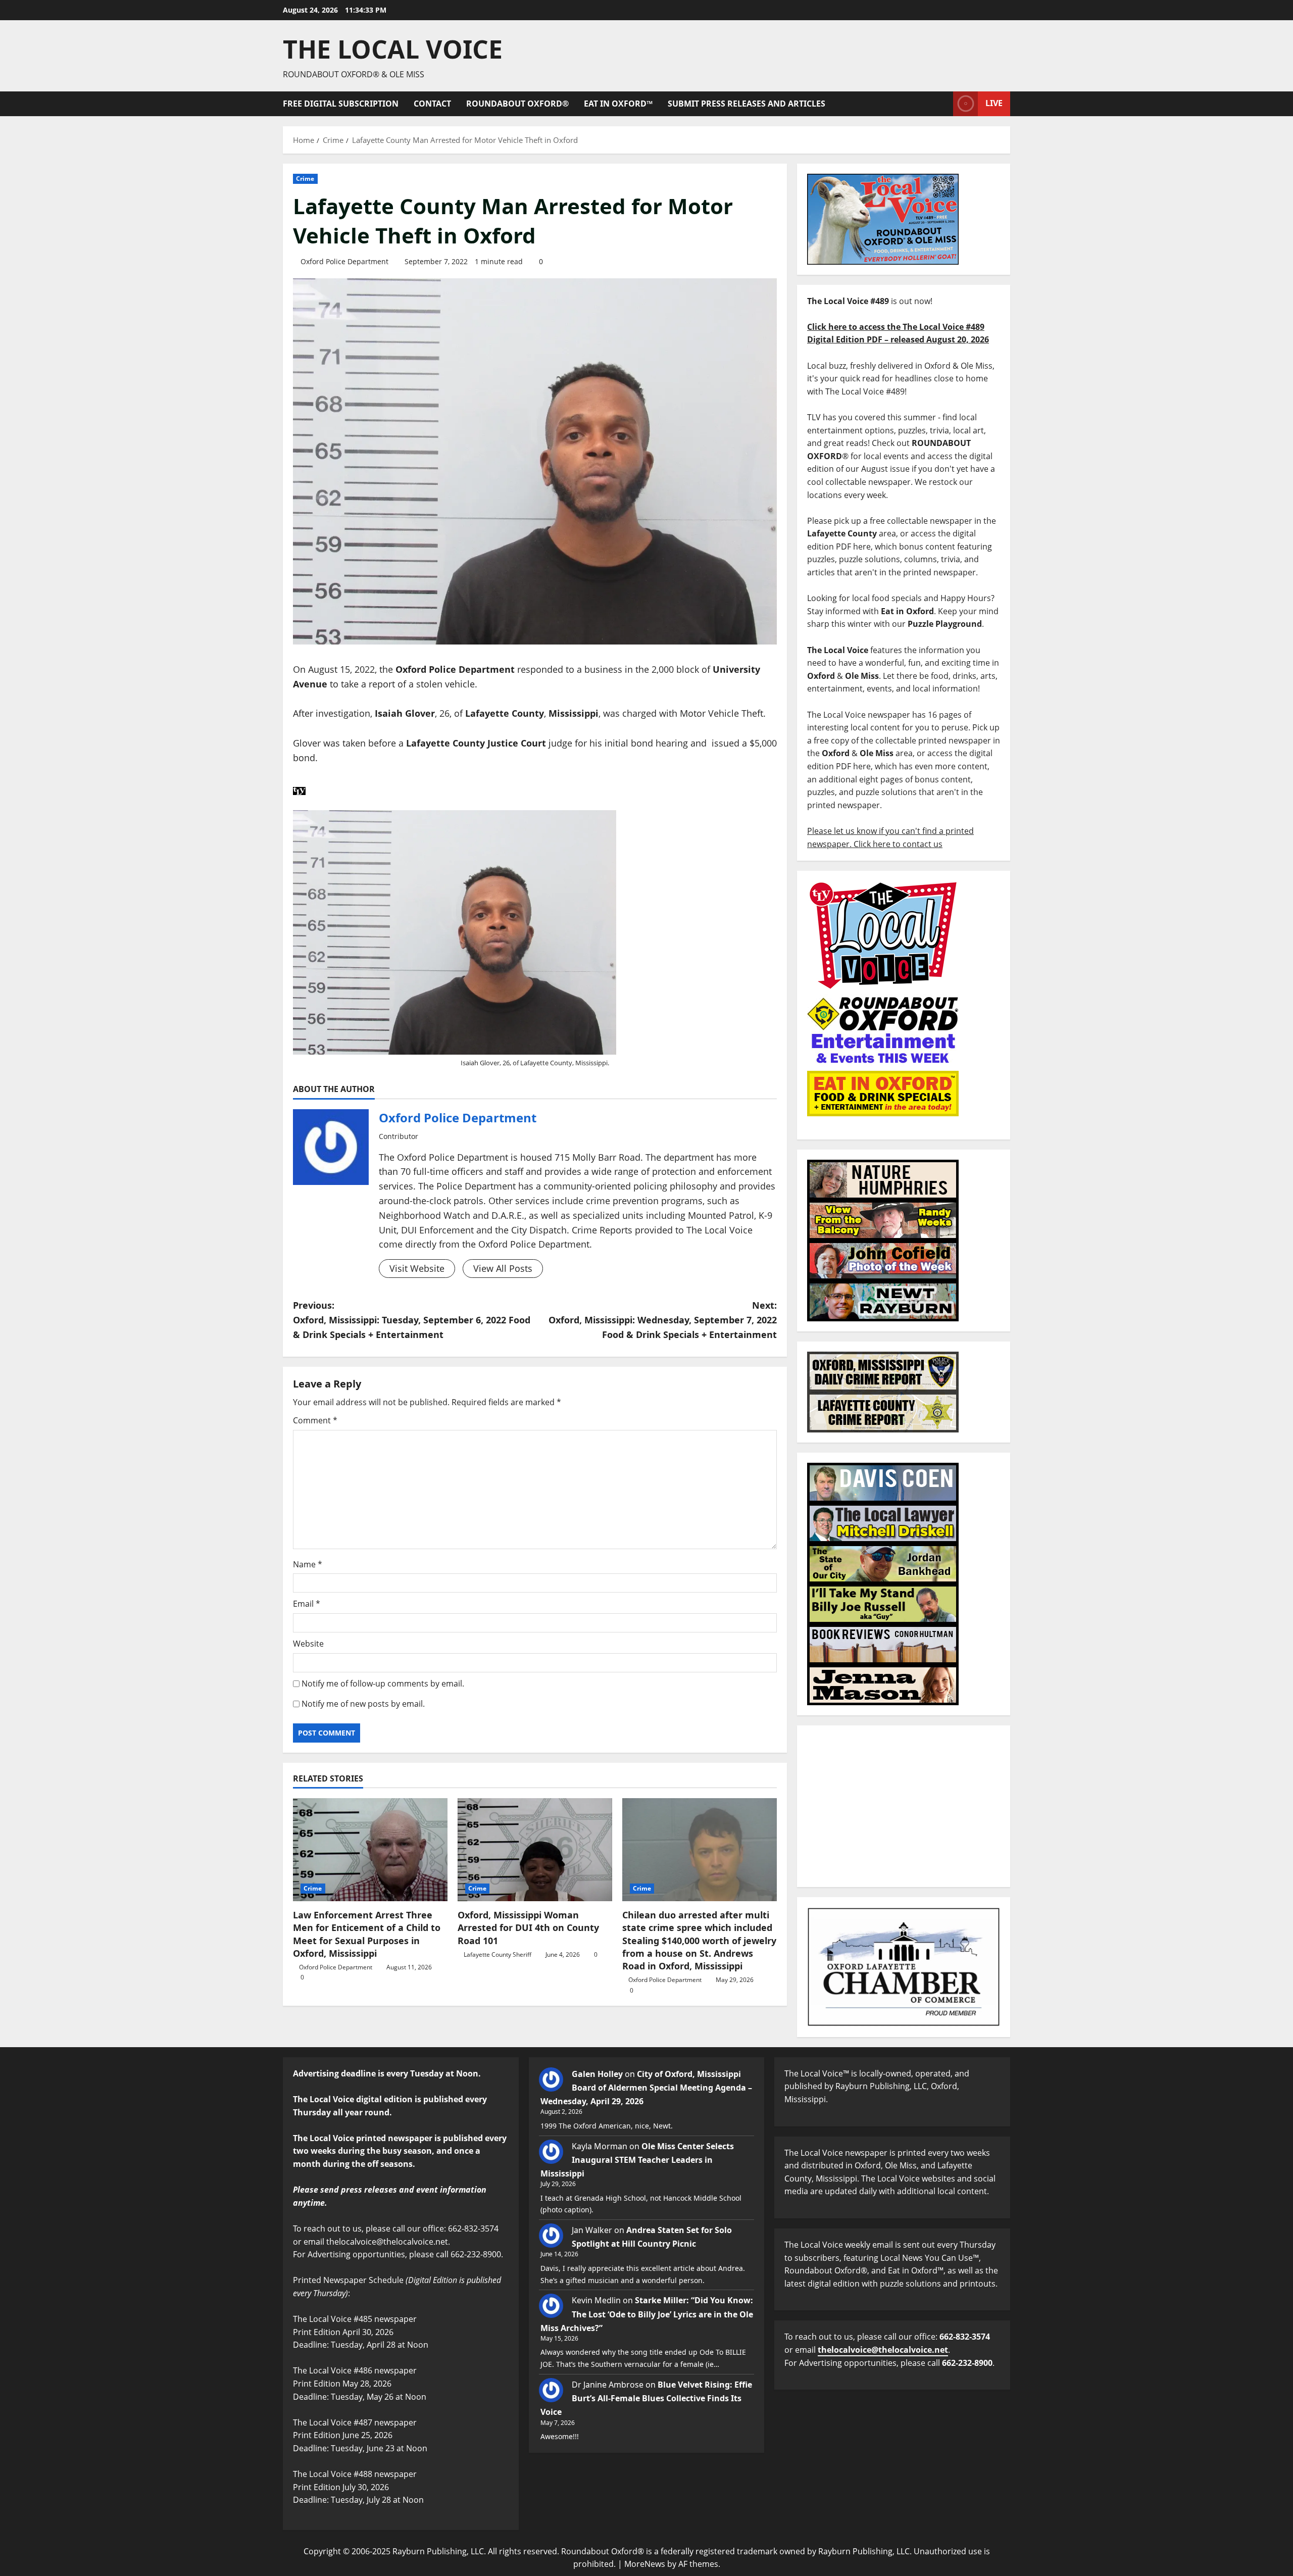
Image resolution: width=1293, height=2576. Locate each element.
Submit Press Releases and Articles (747, 104)
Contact (432, 104)
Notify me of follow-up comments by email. (383, 1683)
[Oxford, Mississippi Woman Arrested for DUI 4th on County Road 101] (535, 1850)
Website (308, 1644)
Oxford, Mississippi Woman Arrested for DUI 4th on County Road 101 (528, 1927)
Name (308, 1564)
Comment (315, 1420)
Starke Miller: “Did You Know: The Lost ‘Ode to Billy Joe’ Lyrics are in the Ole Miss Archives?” (647, 2314)
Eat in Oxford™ (618, 104)
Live (994, 103)
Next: (663, 1320)
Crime (305, 179)
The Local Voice (393, 49)
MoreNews (645, 2564)
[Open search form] (942, 104)
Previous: (412, 1320)
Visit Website (417, 1268)
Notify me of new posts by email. (363, 1704)
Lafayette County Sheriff (498, 1954)
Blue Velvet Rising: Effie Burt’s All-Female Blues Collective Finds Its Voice (646, 2398)
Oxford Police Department (344, 261)
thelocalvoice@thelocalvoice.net (883, 2350)
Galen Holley (597, 2074)
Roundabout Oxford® (517, 104)
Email (307, 1604)
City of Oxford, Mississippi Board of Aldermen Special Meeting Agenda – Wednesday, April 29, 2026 (646, 2088)
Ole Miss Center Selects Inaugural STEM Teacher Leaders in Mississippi (637, 2160)
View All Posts (503, 1268)
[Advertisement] (904, 1806)
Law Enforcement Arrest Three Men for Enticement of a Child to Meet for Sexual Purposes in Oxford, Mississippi (367, 1934)
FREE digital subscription (341, 104)
